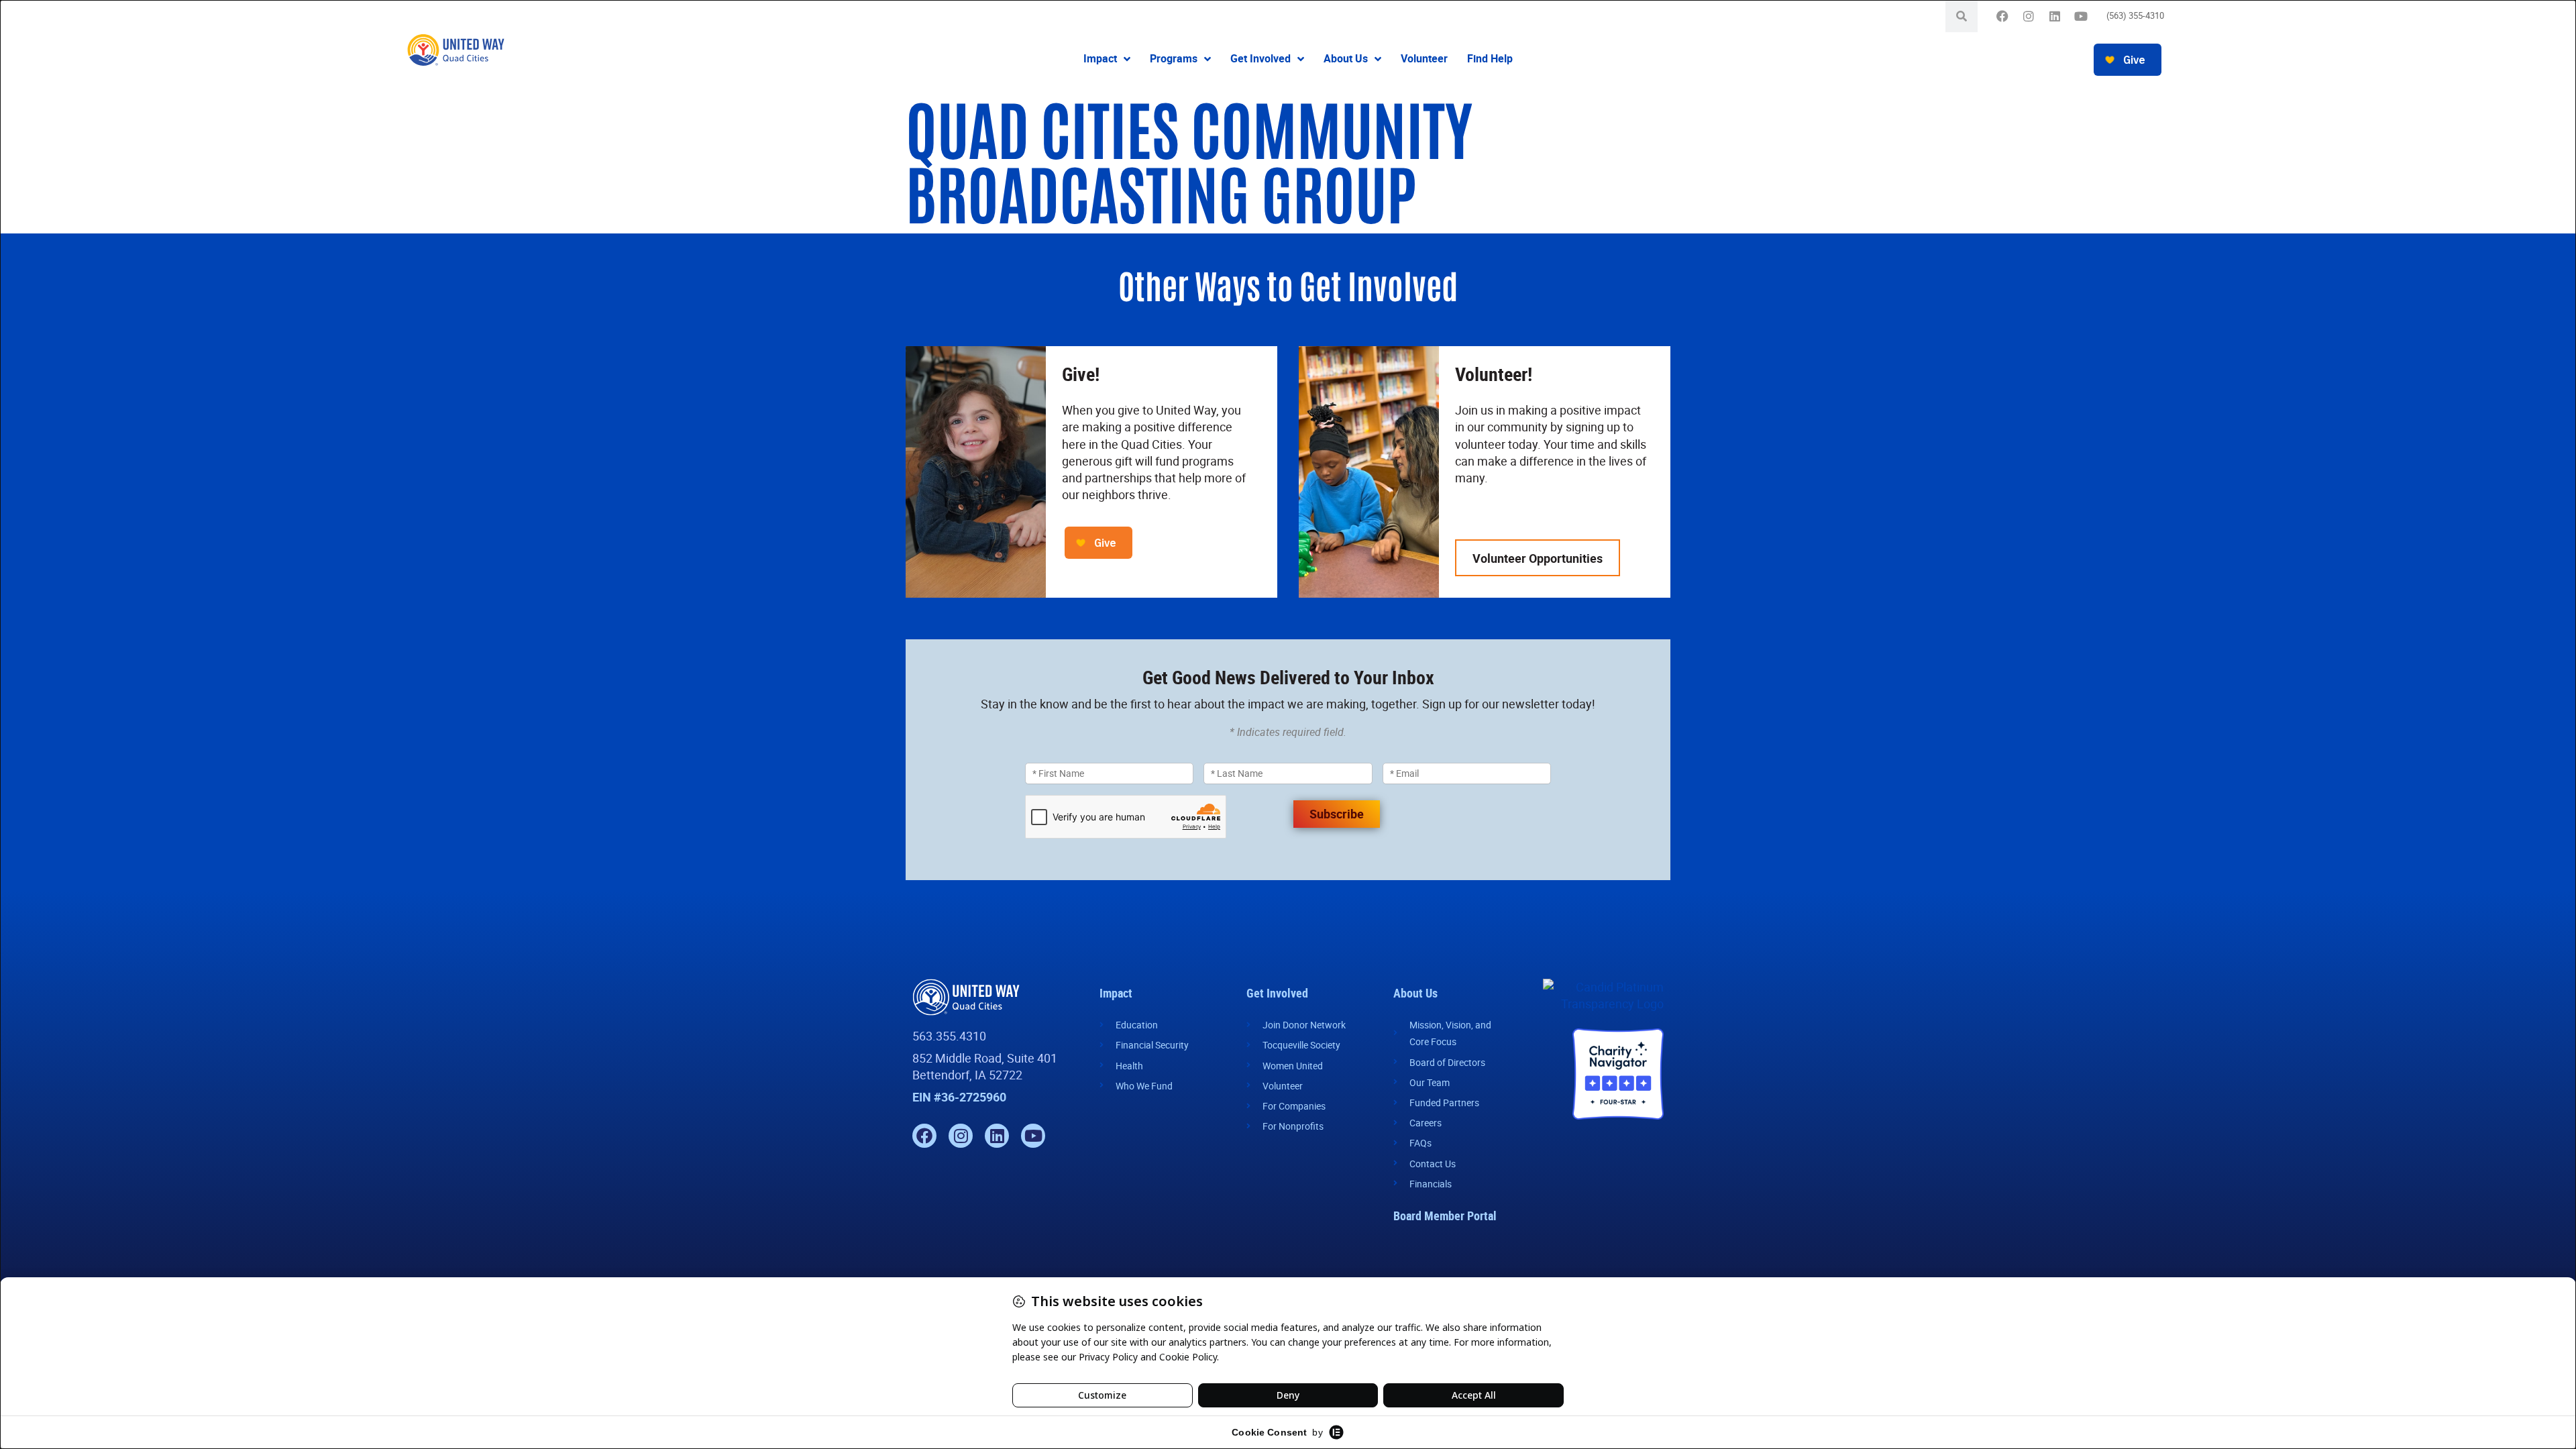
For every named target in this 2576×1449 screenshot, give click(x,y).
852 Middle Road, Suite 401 (985, 1058)
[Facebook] (2003, 16)
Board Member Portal (1445, 1216)
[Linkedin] (2055, 16)
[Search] (1962, 16)
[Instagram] (2029, 16)
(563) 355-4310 (2135, 15)
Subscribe (1337, 814)
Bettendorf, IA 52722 (967, 1075)
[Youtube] (2081, 16)
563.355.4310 (949, 1036)
